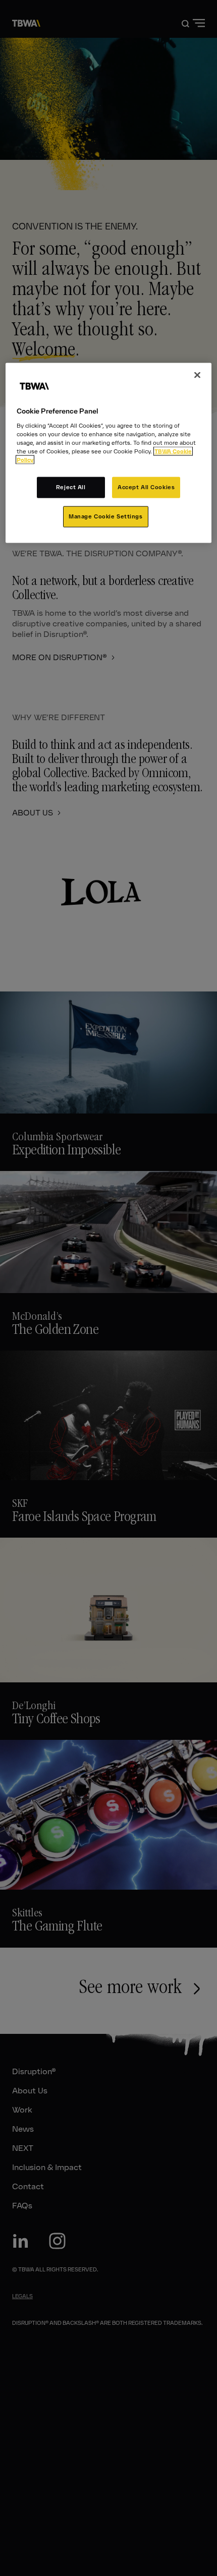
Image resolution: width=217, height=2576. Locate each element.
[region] (109, 453)
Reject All (71, 487)
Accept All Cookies (146, 487)
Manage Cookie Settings (106, 516)
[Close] (197, 375)
